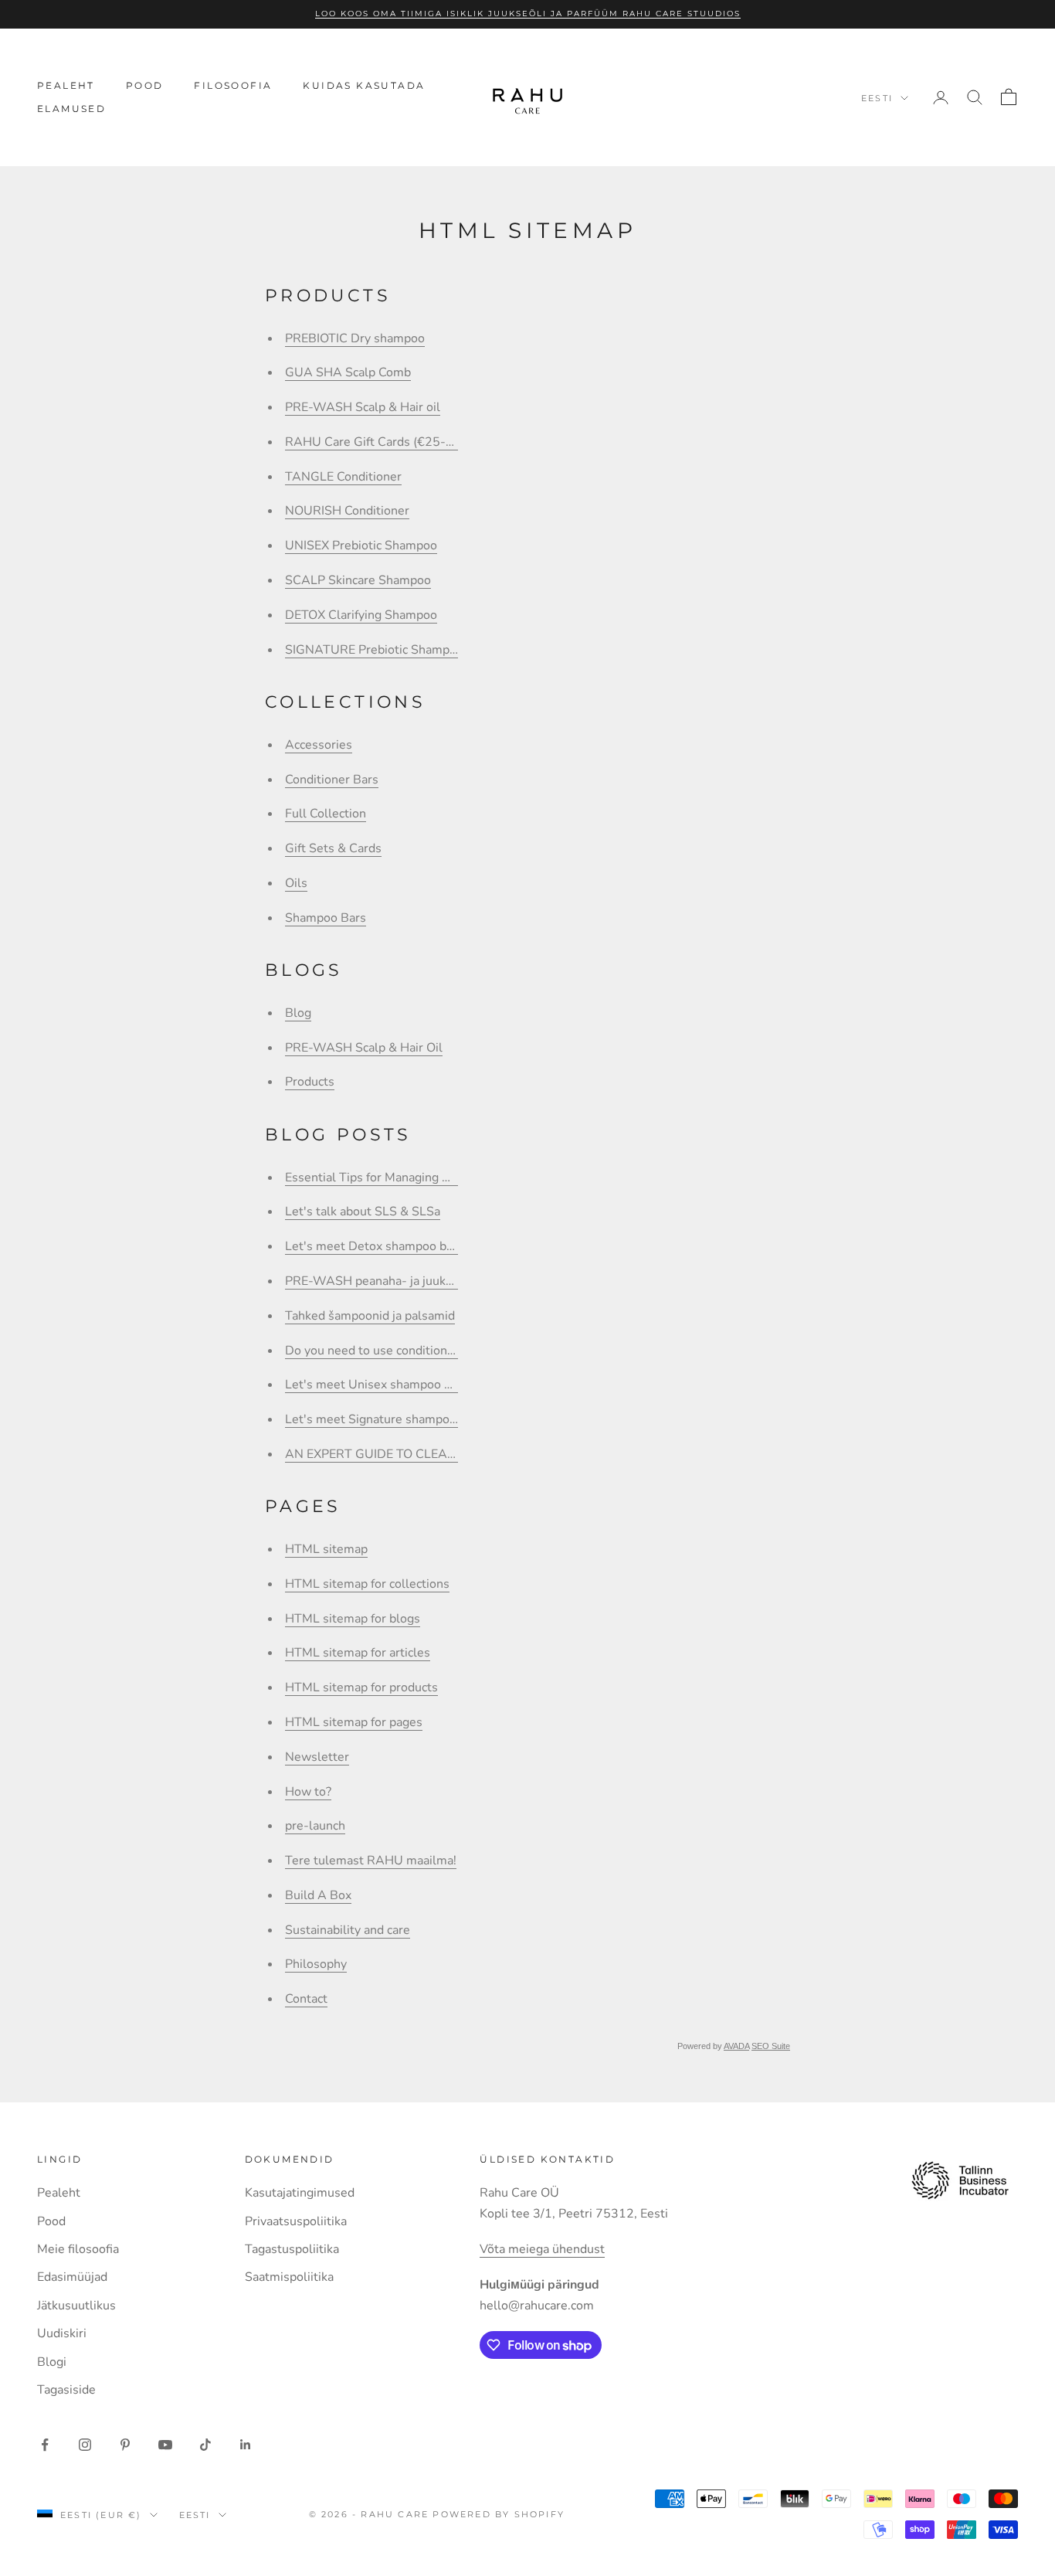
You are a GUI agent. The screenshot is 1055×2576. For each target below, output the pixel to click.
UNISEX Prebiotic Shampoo (361, 545)
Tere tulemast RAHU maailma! (371, 1861)
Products (310, 1082)
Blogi (52, 2362)
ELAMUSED (71, 109)
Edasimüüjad (72, 2277)
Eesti (877, 98)
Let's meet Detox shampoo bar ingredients (404, 1246)
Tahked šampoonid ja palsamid (370, 1316)
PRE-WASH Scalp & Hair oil (363, 407)
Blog (298, 1013)
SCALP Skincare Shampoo (358, 580)
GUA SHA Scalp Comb (348, 372)
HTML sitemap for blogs (353, 1619)
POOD (145, 85)
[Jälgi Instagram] (85, 2445)
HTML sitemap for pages (354, 1722)
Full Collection (326, 814)
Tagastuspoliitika (292, 2249)
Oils (296, 883)
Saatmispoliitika (289, 2277)
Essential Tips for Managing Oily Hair (388, 1178)
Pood (51, 2221)
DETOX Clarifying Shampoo (361, 615)
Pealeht (59, 2193)
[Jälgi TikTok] (205, 2445)
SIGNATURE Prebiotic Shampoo (374, 650)
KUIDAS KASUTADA (364, 85)
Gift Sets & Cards (333, 848)
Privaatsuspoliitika (296, 2221)
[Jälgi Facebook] (45, 2445)
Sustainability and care (348, 1930)
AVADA (736, 2046)
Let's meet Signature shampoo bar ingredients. (416, 1419)
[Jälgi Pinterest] (125, 2445)
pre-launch (315, 1826)
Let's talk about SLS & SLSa (363, 1212)
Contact (306, 1999)
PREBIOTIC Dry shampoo (355, 338)
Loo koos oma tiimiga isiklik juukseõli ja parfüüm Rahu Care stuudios (528, 14)
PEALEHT (66, 85)
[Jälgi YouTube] (165, 2445)
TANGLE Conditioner (343, 477)
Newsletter (317, 1757)
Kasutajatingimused (300, 2193)
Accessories (319, 745)
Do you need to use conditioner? (375, 1351)
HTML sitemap (326, 1549)
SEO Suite (771, 2046)
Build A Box (318, 1895)
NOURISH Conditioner (347, 511)
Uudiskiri (62, 2333)
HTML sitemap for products (361, 1687)
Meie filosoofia (78, 2249)
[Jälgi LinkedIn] (246, 2445)
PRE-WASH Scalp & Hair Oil (364, 1048)
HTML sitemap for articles (358, 1653)
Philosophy (316, 1964)
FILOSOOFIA (233, 85)
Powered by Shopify (499, 2514)
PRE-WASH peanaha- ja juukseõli (379, 1281)
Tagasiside (66, 2390)
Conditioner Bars (332, 780)
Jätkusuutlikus (76, 2306)
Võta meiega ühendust (542, 2249)
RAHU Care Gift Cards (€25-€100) (383, 442)
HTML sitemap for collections (367, 1584)
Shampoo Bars (326, 918)
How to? (308, 1792)
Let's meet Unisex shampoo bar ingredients (407, 1385)
